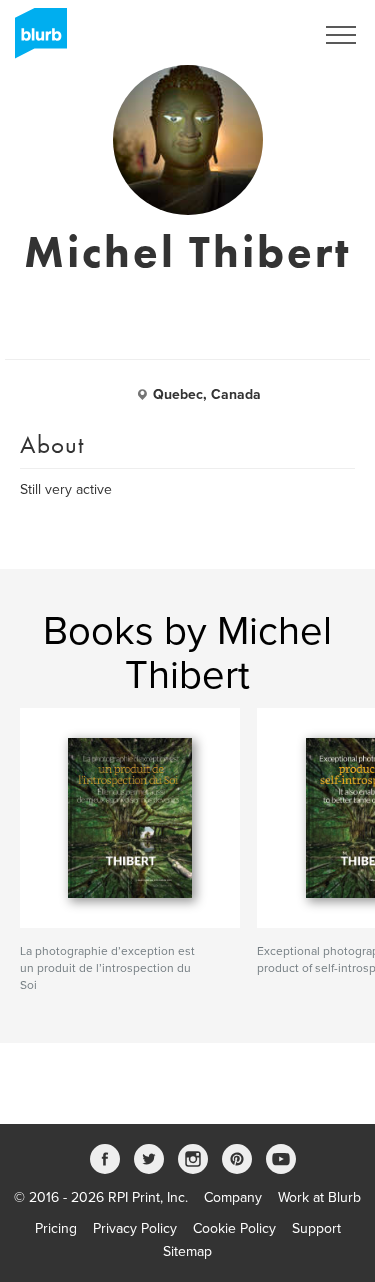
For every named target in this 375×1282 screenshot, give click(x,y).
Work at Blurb (319, 1197)
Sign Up (263, 35)
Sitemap (187, 1251)
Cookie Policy (234, 1228)
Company (233, 1197)
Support (316, 1228)
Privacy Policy (135, 1228)
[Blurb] (35, 40)
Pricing (56, 1228)
